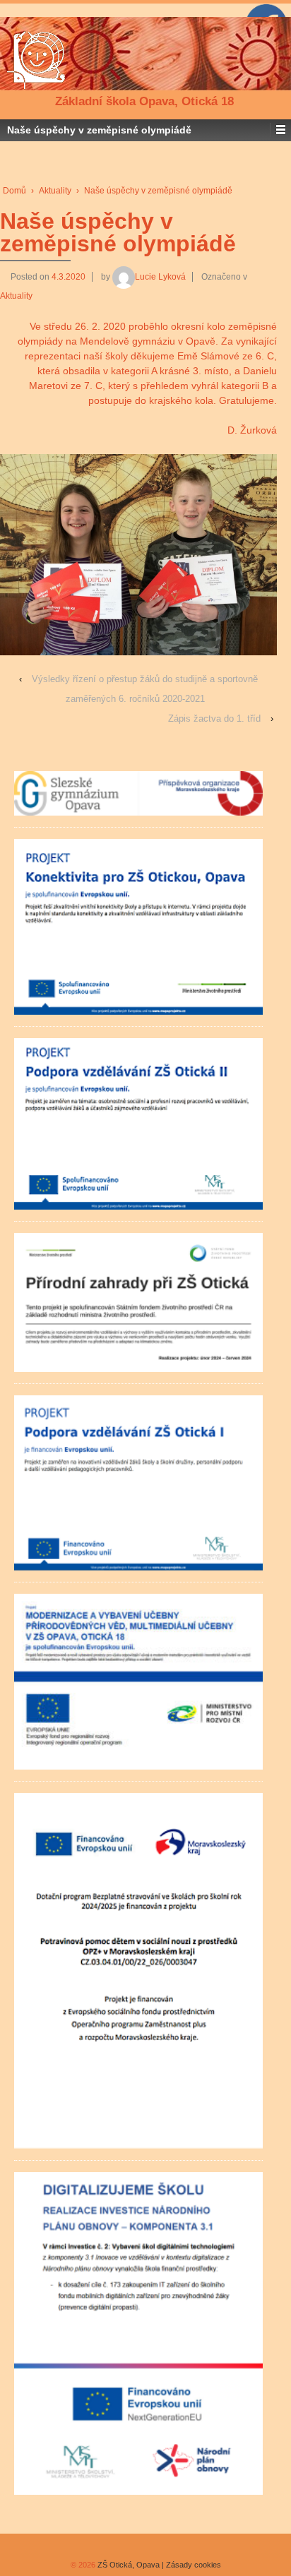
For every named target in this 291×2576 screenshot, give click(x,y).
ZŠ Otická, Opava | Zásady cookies (158, 2565)
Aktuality (55, 191)
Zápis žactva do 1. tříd (214, 718)
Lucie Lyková (160, 277)
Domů (14, 191)
